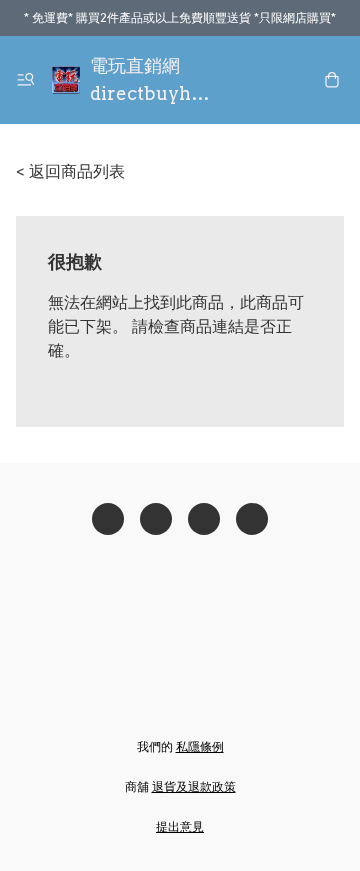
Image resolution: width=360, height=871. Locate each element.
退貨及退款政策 (194, 786)
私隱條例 (200, 746)
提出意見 (180, 826)
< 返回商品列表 (70, 171)
